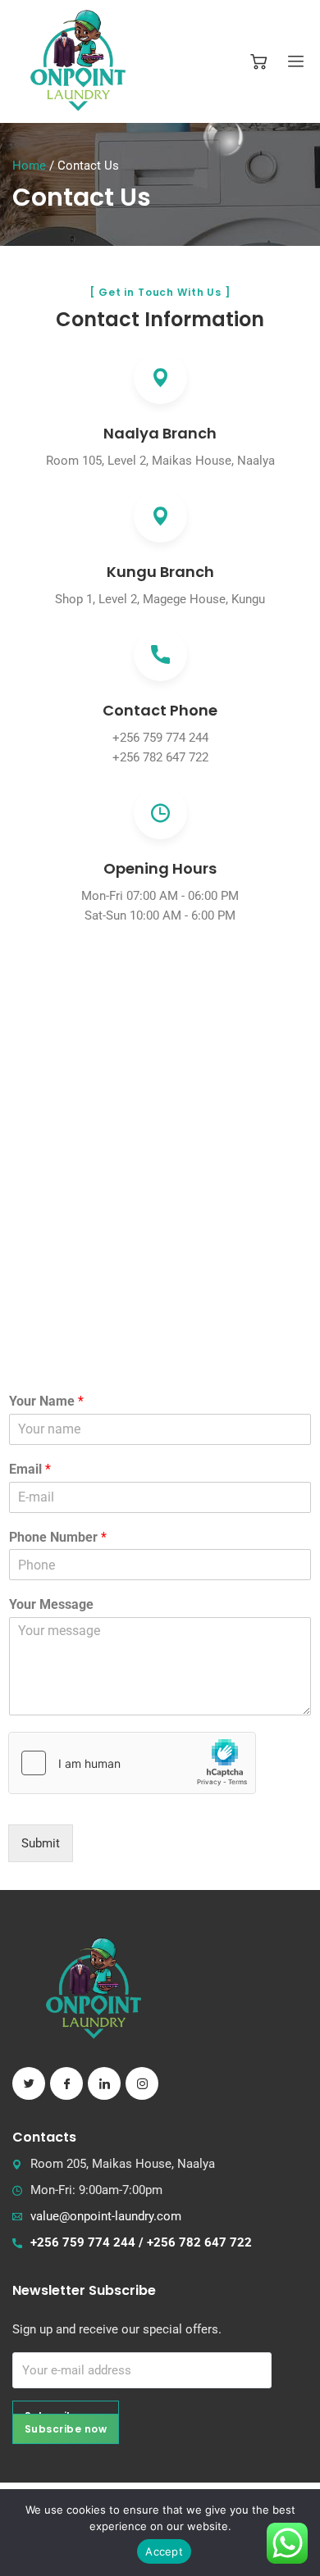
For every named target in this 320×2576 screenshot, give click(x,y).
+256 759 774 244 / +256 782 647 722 (141, 2242)
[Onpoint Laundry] (78, 61)
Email (30, 1469)
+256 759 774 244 (160, 738)
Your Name (46, 1401)
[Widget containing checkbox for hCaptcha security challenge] (132, 1763)
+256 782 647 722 (160, 757)
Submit (41, 1843)
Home (29, 166)
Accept (164, 2551)
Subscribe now (66, 2429)
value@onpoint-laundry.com (106, 2216)
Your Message (51, 1604)
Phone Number (58, 1537)
